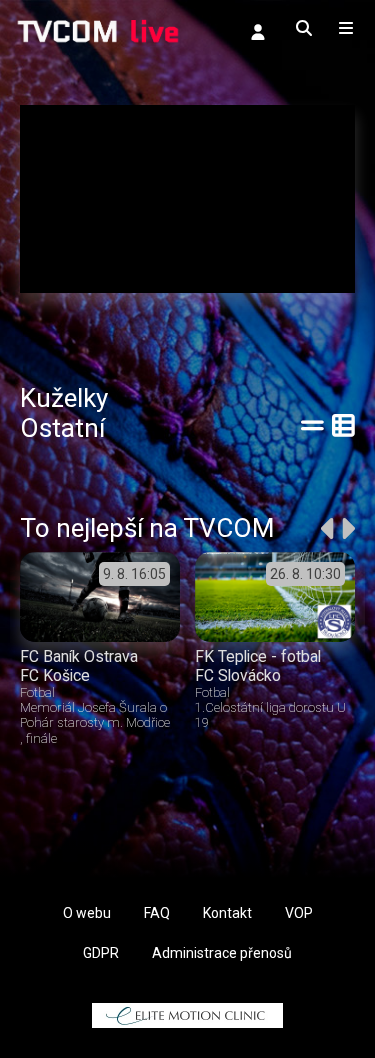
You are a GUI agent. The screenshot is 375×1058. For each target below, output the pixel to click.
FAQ (157, 913)
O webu (87, 913)
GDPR (101, 953)
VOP (299, 913)
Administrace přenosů (222, 953)
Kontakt (227, 913)
